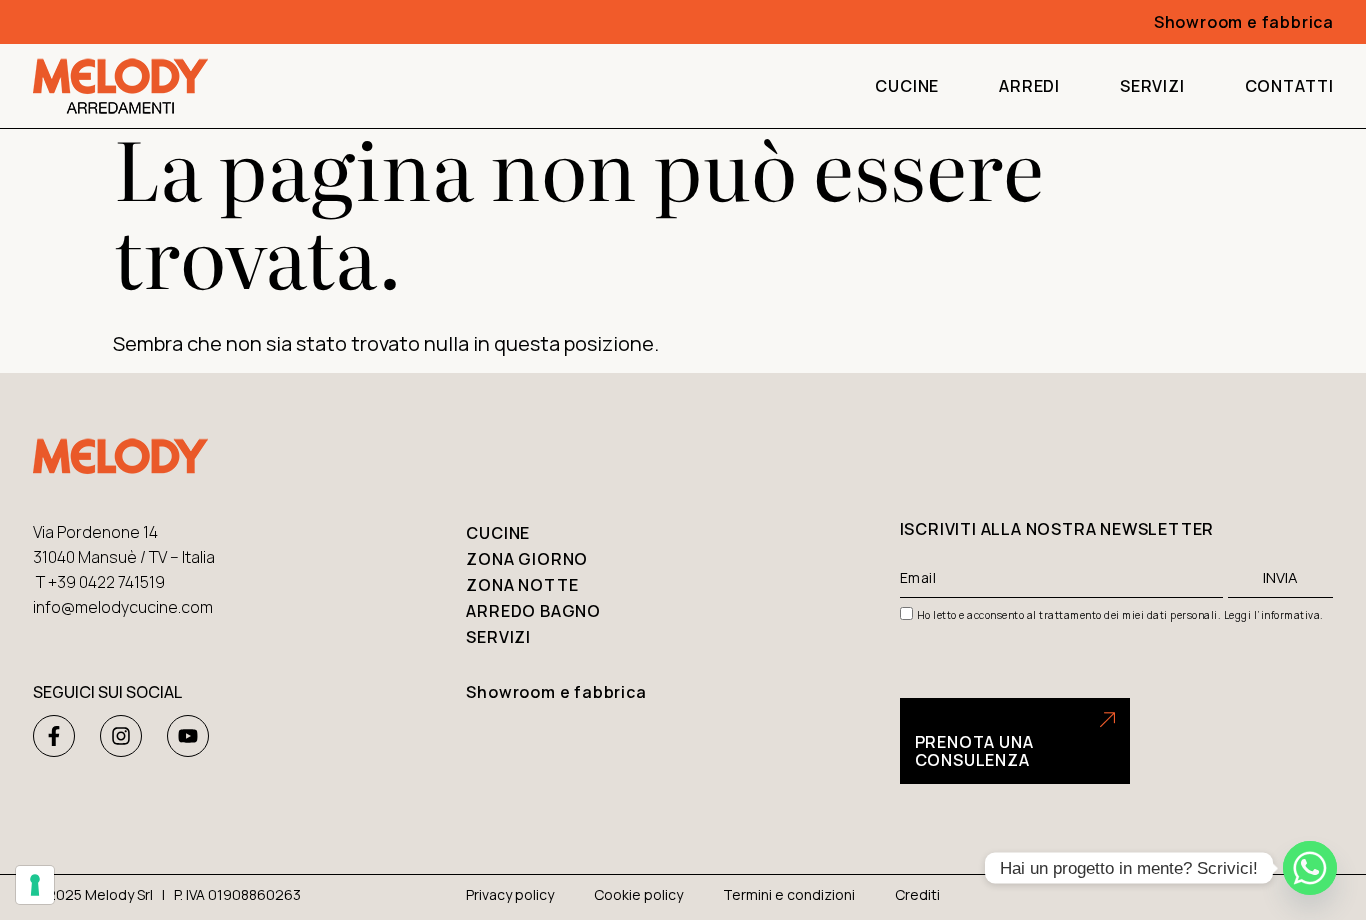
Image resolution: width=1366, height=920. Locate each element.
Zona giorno (527, 559)
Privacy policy (510, 894)
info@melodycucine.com (123, 607)
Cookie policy (638, 894)
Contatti (1289, 86)
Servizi (1152, 86)
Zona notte (522, 585)
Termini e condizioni (789, 894)
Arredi (1029, 86)
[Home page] (120, 86)
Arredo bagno (533, 611)
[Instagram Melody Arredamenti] (121, 736)
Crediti (917, 894)
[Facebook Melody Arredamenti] (54, 736)
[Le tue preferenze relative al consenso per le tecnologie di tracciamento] (35, 885)
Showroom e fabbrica (556, 692)
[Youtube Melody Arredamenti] (188, 736)
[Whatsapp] (1310, 868)
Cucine (907, 86)
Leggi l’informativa (1272, 615)
